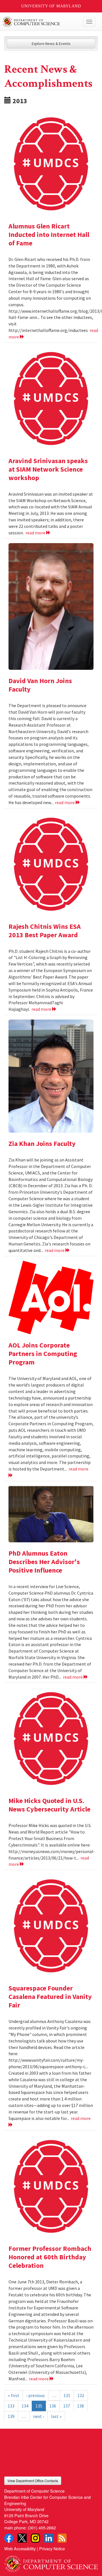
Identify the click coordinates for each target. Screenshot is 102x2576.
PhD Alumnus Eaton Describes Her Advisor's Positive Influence (44, 1562)
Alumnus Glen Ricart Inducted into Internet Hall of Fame (49, 235)
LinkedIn (49, 2538)
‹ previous (36, 2395)
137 (67, 2406)
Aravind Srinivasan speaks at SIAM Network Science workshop (48, 469)
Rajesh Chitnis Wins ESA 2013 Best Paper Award (45, 931)
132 (81, 2395)
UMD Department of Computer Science (41, 22)
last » (56, 2416)
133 (11, 2406)
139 (11, 2416)
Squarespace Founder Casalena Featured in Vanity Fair (50, 1997)
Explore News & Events (51, 44)
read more (36, 533)
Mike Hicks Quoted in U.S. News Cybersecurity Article (49, 1805)
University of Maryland (51, 6)
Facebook (9, 2538)
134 (25, 2406)
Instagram (35, 2538)
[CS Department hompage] (51, 2562)
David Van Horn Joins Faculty (40, 685)
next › (39, 2416)
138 (80, 2406)
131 (67, 2395)
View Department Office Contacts (33, 2481)
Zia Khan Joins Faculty (42, 1144)
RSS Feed (62, 2538)
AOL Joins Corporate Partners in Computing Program (43, 1354)
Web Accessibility (20, 2548)
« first (14, 2395)
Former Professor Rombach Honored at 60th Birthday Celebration (50, 2257)
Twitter (22, 2538)
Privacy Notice (52, 2548)
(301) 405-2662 (42, 2528)
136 (53, 2406)
